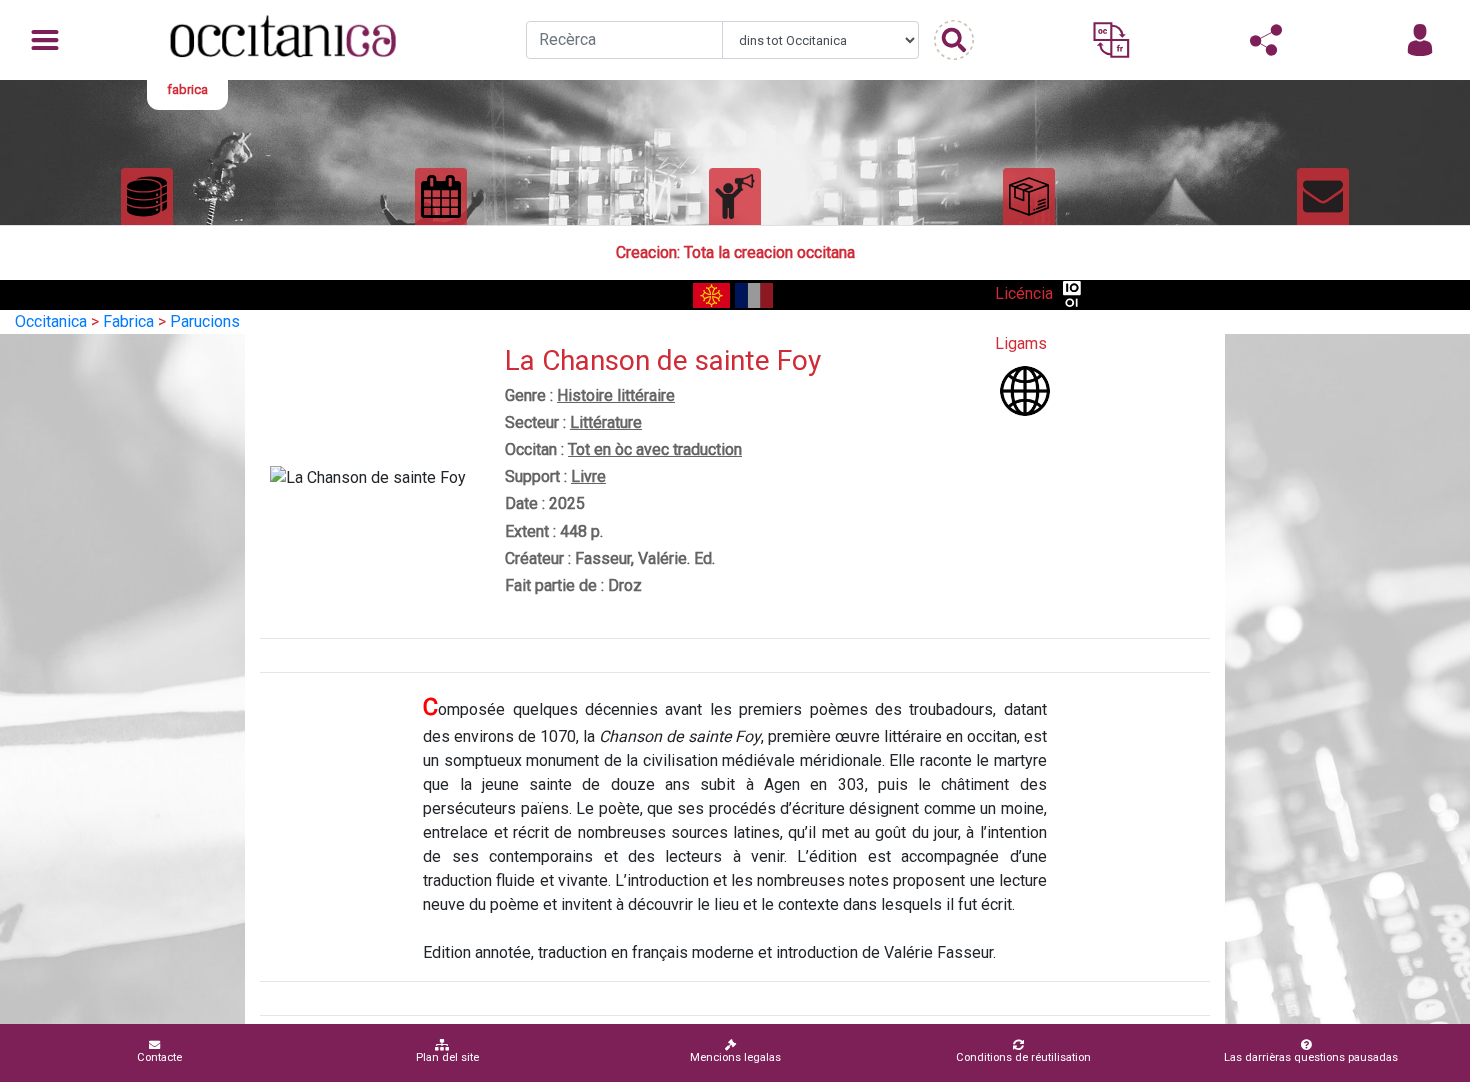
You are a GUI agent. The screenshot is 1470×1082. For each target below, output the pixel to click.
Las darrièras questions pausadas (1311, 1057)
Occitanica (51, 321)
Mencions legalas (735, 1057)
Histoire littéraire (616, 395)
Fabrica (128, 321)
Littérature (606, 422)
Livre (588, 476)
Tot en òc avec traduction (655, 449)
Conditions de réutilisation (1023, 1057)
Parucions (205, 321)
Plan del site (447, 1057)
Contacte (159, 1057)
